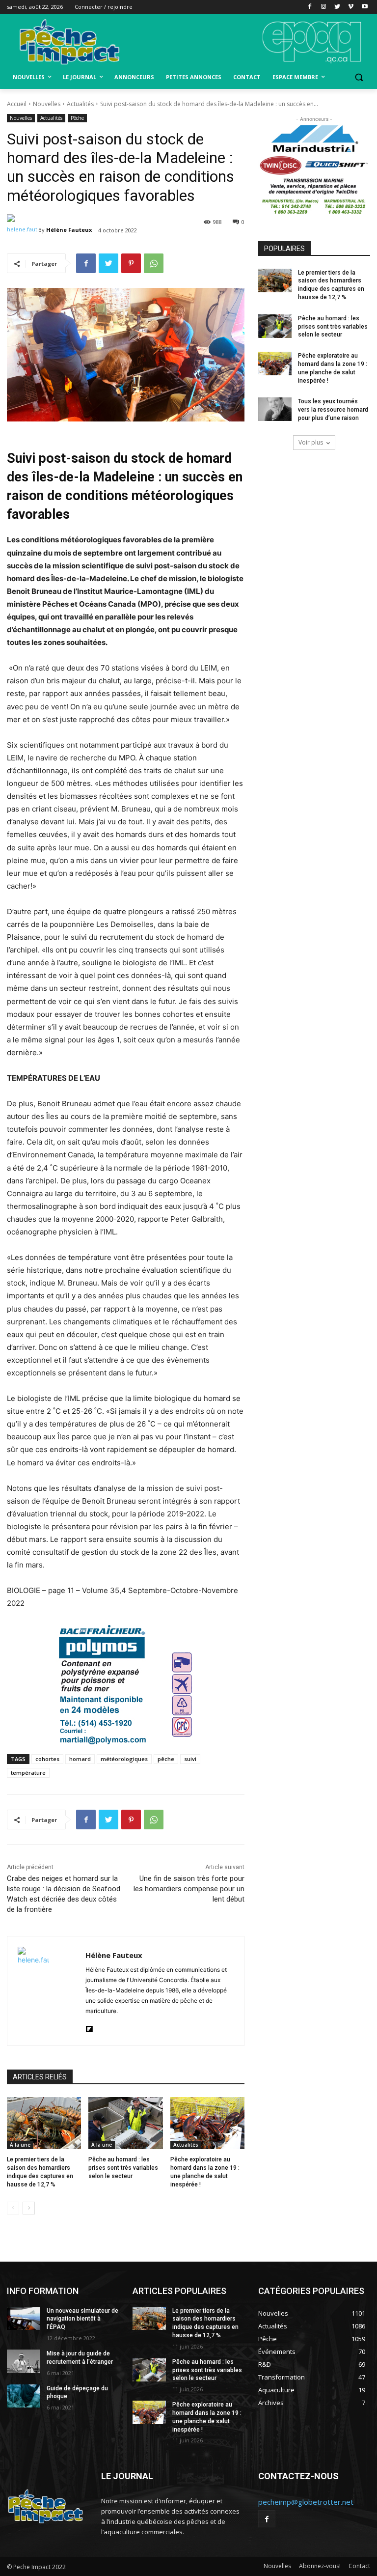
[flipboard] (89, 2027)
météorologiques (124, 1759)
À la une (20, 2145)
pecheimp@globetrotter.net (306, 2502)
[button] (359, 77)
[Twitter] (337, 7)
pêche (166, 1759)
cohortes (47, 1759)
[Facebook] (310, 7)
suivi (190, 1759)
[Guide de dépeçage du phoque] (24, 2396)
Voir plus (311, 442)
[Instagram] (324, 7)
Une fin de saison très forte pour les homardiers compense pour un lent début (189, 1889)
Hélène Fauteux (69, 230)
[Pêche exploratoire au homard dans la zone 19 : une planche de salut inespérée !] (207, 2123)
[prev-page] (13, 2208)
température (28, 1773)
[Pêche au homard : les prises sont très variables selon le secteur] (125, 2123)
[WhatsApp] (154, 263)
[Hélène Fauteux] (23, 230)
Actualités (80, 104)
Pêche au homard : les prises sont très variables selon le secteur (123, 2168)
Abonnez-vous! (320, 2566)
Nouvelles (47, 104)
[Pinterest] (131, 263)
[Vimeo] (351, 7)
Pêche (77, 118)
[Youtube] (364, 7)
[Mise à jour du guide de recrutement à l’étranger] (24, 2361)
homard (80, 1759)
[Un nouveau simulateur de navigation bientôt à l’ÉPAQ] (24, 2319)
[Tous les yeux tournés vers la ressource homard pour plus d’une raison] (275, 409)
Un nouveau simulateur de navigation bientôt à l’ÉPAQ (82, 2319)
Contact (359, 2566)
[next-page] (29, 2208)
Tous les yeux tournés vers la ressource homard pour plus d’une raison (333, 410)
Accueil (17, 104)
